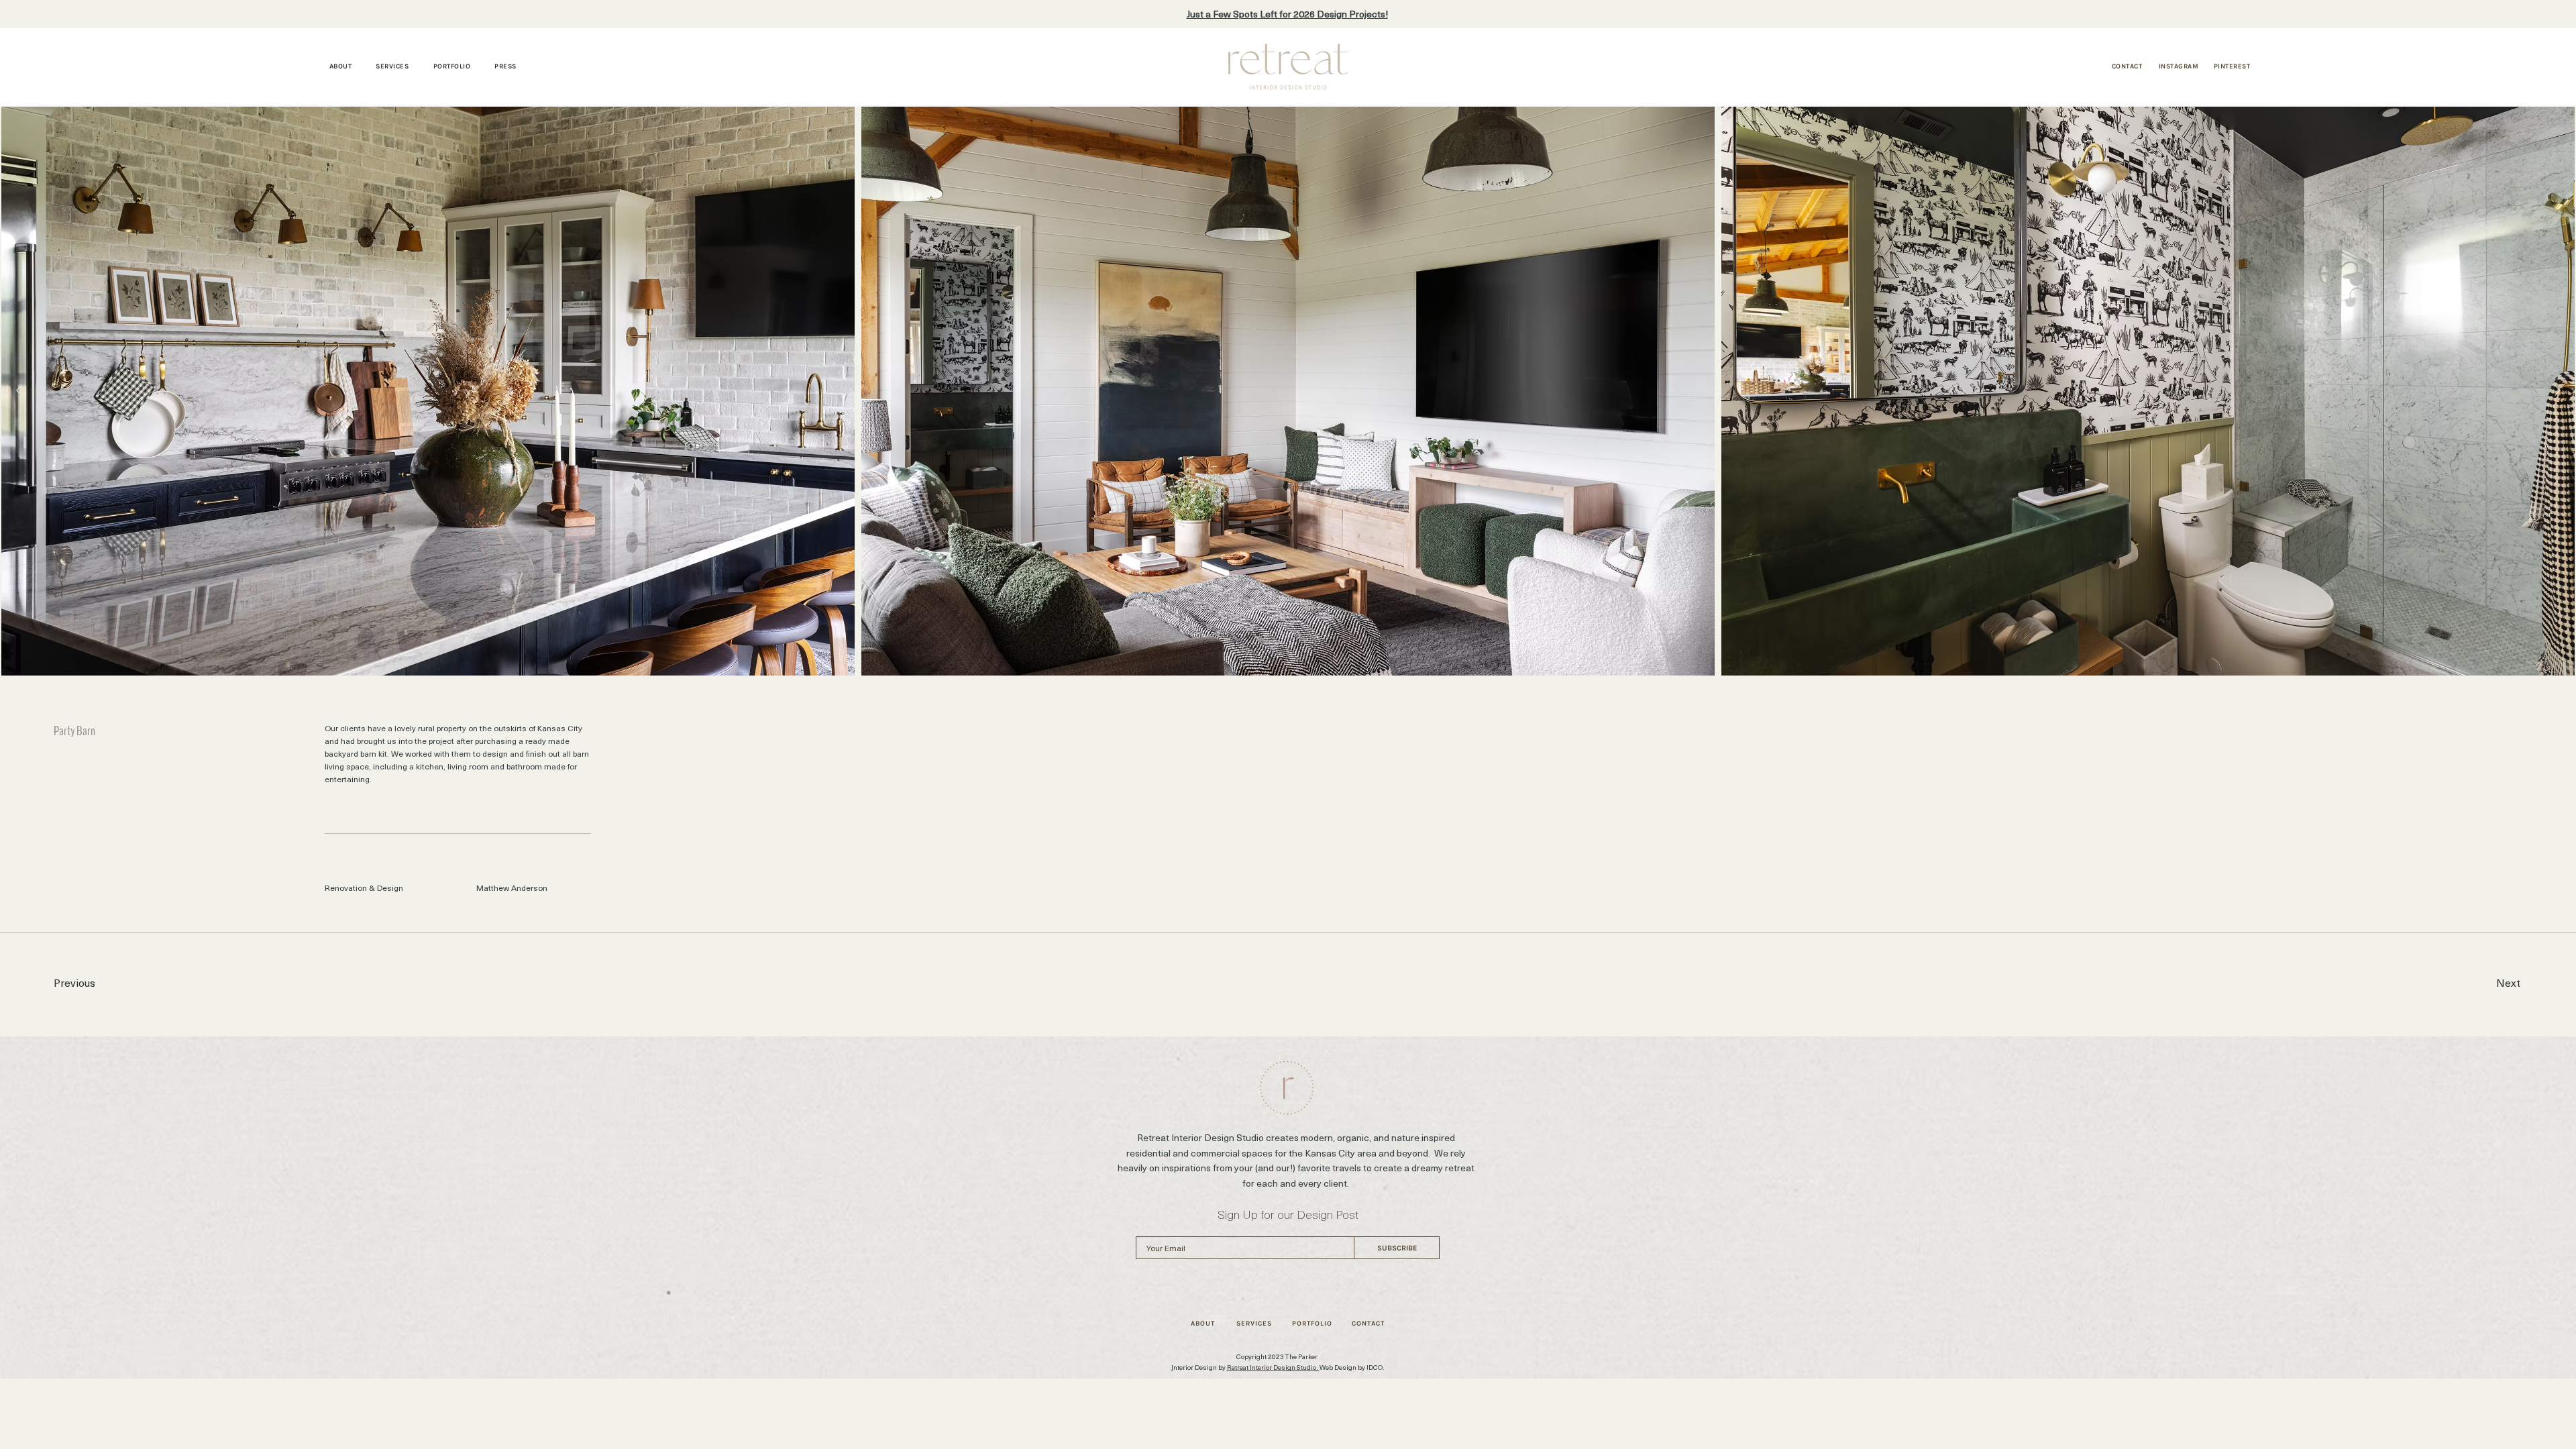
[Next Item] (2557, 391)
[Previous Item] (19, 391)
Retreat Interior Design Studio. (1273, 1367)
